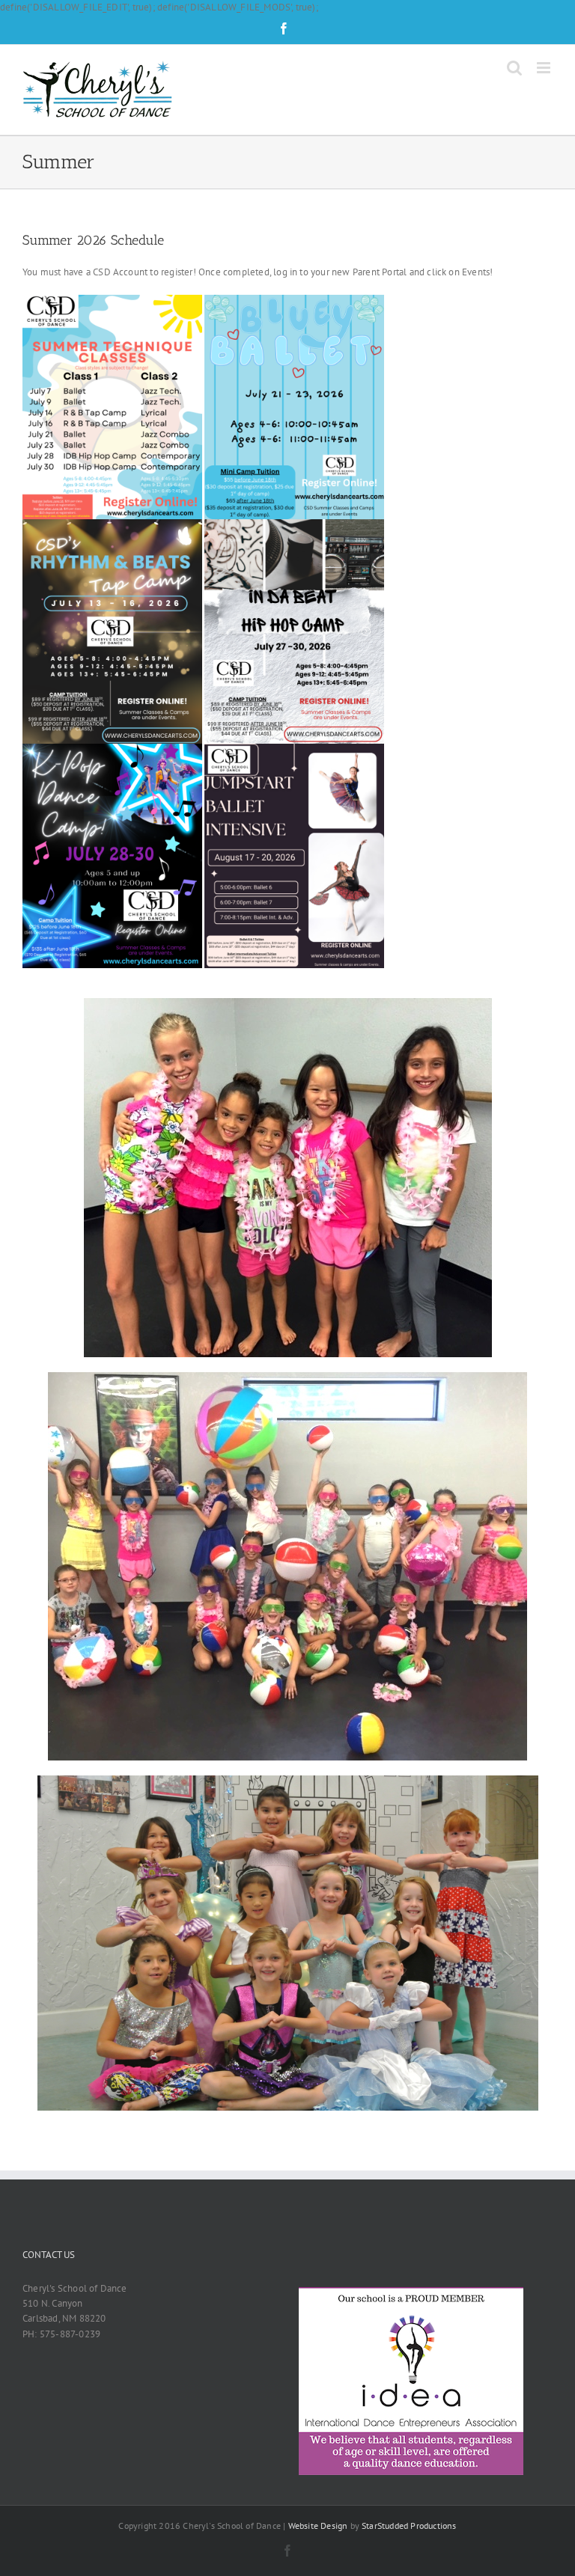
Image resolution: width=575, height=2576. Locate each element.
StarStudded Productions (409, 2525)
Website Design (318, 2525)
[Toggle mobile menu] (545, 68)
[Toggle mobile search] (514, 68)
